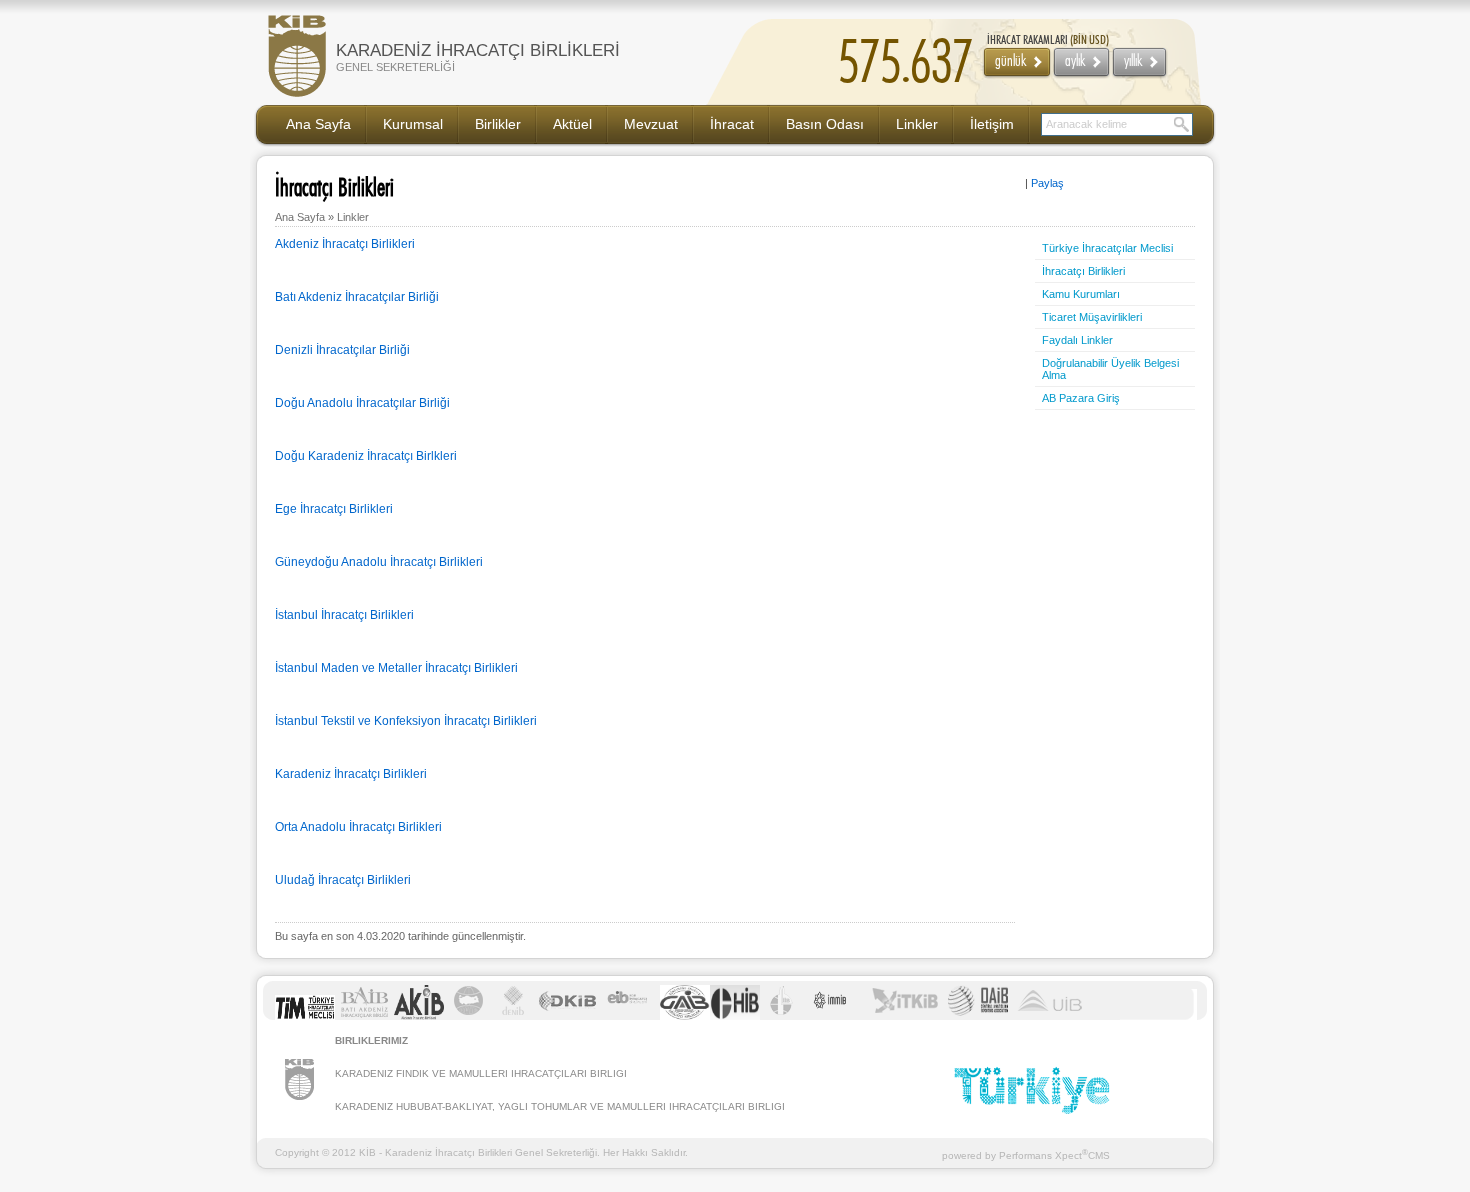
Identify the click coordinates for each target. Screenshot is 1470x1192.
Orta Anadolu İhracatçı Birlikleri (358, 827)
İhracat (732, 124)
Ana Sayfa (318, 124)
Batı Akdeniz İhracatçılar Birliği (357, 297)
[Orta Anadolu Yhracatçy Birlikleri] (978, 1016)
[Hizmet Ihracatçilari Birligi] (735, 1016)
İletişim (992, 124)
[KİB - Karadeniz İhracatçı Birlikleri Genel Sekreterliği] (299, 1096)
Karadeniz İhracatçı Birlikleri (351, 774)
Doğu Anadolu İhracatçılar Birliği (362, 403)
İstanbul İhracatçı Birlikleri (344, 615)
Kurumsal (413, 124)
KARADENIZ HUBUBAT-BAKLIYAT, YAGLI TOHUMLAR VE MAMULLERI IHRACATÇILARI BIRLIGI (560, 1106)
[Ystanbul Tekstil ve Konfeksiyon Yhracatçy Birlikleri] (905, 1016)
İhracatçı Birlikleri (1083, 271)
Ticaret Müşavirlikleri (1092, 317)
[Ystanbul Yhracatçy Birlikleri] (781, 1016)
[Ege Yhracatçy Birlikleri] (630, 1016)
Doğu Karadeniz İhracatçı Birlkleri (366, 456)
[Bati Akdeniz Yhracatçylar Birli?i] (364, 1016)
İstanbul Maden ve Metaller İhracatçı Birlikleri (396, 668)
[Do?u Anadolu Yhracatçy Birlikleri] (468, 1016)
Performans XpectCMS (1054, 1155)
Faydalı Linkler (1077, 340)
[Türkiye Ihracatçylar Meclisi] (305, 1016)
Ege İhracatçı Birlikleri (334, 509)
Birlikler (498, 124)
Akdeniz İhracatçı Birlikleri (345, 244)
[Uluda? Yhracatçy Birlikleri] (1050, 1016)
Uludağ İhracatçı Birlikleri (343, 880)
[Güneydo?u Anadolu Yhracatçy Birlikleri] (685, 1016)
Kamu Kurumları (1081, 294)
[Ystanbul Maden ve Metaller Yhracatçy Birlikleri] (832, 1016)
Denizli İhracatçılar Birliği (342, 350)
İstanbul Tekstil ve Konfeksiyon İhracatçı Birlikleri (406, 721)
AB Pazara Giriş (1081, 398)
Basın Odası (825, 124)
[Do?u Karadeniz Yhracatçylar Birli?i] (567, 1016)
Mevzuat (651, 124)
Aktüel (572, 124)
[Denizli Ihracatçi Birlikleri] (513, 1016)
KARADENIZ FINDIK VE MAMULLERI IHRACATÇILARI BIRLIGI (481, 1073)
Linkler (917, 124)
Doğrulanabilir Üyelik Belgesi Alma (1110, 369)
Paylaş (1047, 183)
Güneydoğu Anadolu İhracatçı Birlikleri (379, 562)
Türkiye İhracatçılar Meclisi (1107, 248)
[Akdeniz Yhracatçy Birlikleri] (419, 1016)
